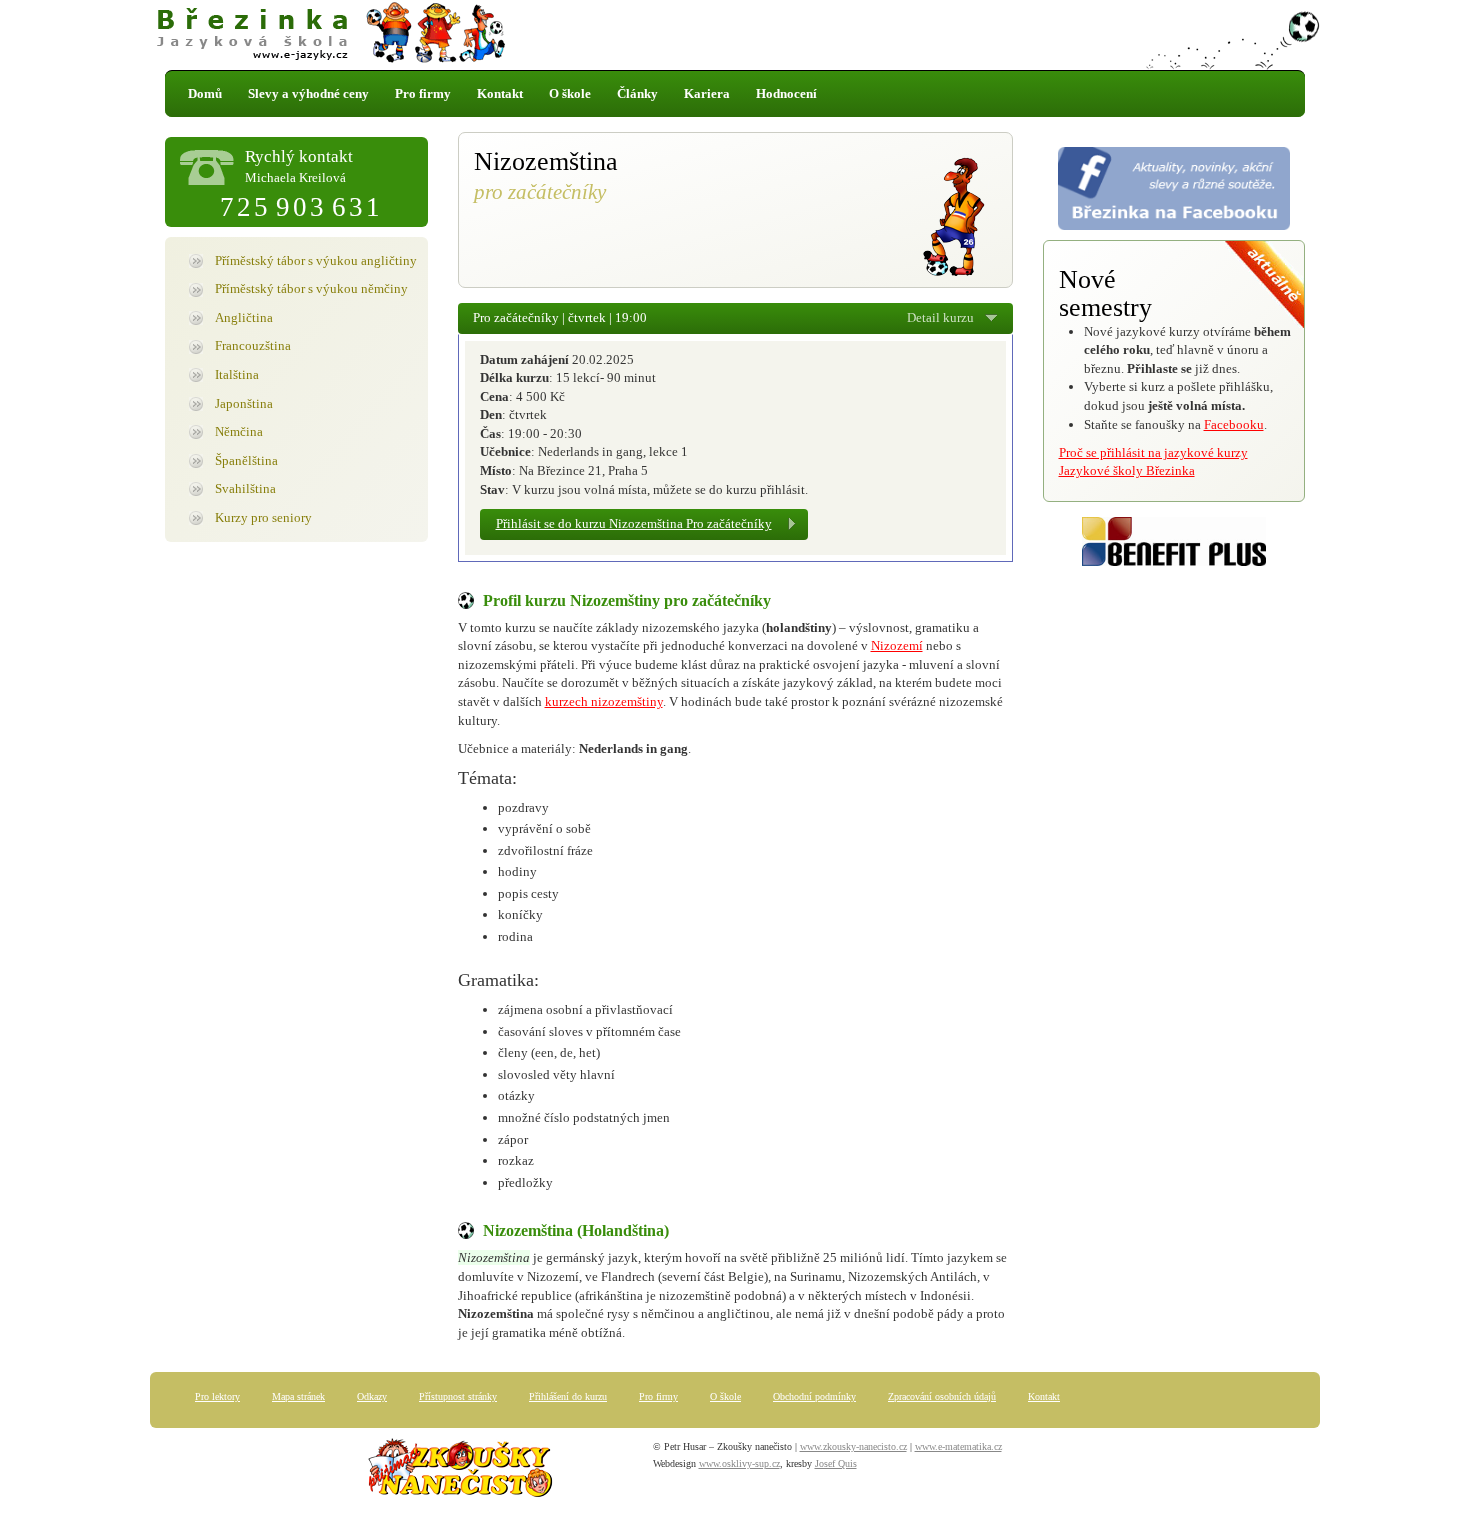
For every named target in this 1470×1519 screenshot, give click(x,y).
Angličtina (244, 317)
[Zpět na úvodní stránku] (735, 35)
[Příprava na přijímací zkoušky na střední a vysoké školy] (460, 1471)
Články (637, 93)
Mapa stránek (298, 1396)
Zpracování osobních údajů (942, 1396)
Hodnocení (786, 93)
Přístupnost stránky (458, 1396)
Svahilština (245, 488)
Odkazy (372, 1396)
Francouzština (253, 345)
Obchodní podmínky (814, 1396)
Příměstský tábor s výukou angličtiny (316, 260)
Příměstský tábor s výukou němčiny (311, 288)
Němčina (239, 431)
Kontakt (500, 93)
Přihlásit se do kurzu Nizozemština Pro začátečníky (634, 523)
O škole (570, 93)
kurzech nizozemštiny (604, 701)
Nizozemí (897, 645)
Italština (237, 374)
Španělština (246, 460)
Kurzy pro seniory (263, 517)
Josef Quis (836, 1463)
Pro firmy (423, 93)
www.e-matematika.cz (958, 1446)
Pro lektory (217, 1396)
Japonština (244, 403)
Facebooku (1234, 424)
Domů (205, 93)
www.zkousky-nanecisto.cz (853, 1446)
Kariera (707, 93)
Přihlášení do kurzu (568, 1396)
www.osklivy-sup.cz (739, 1463)
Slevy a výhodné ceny (308, 93)
